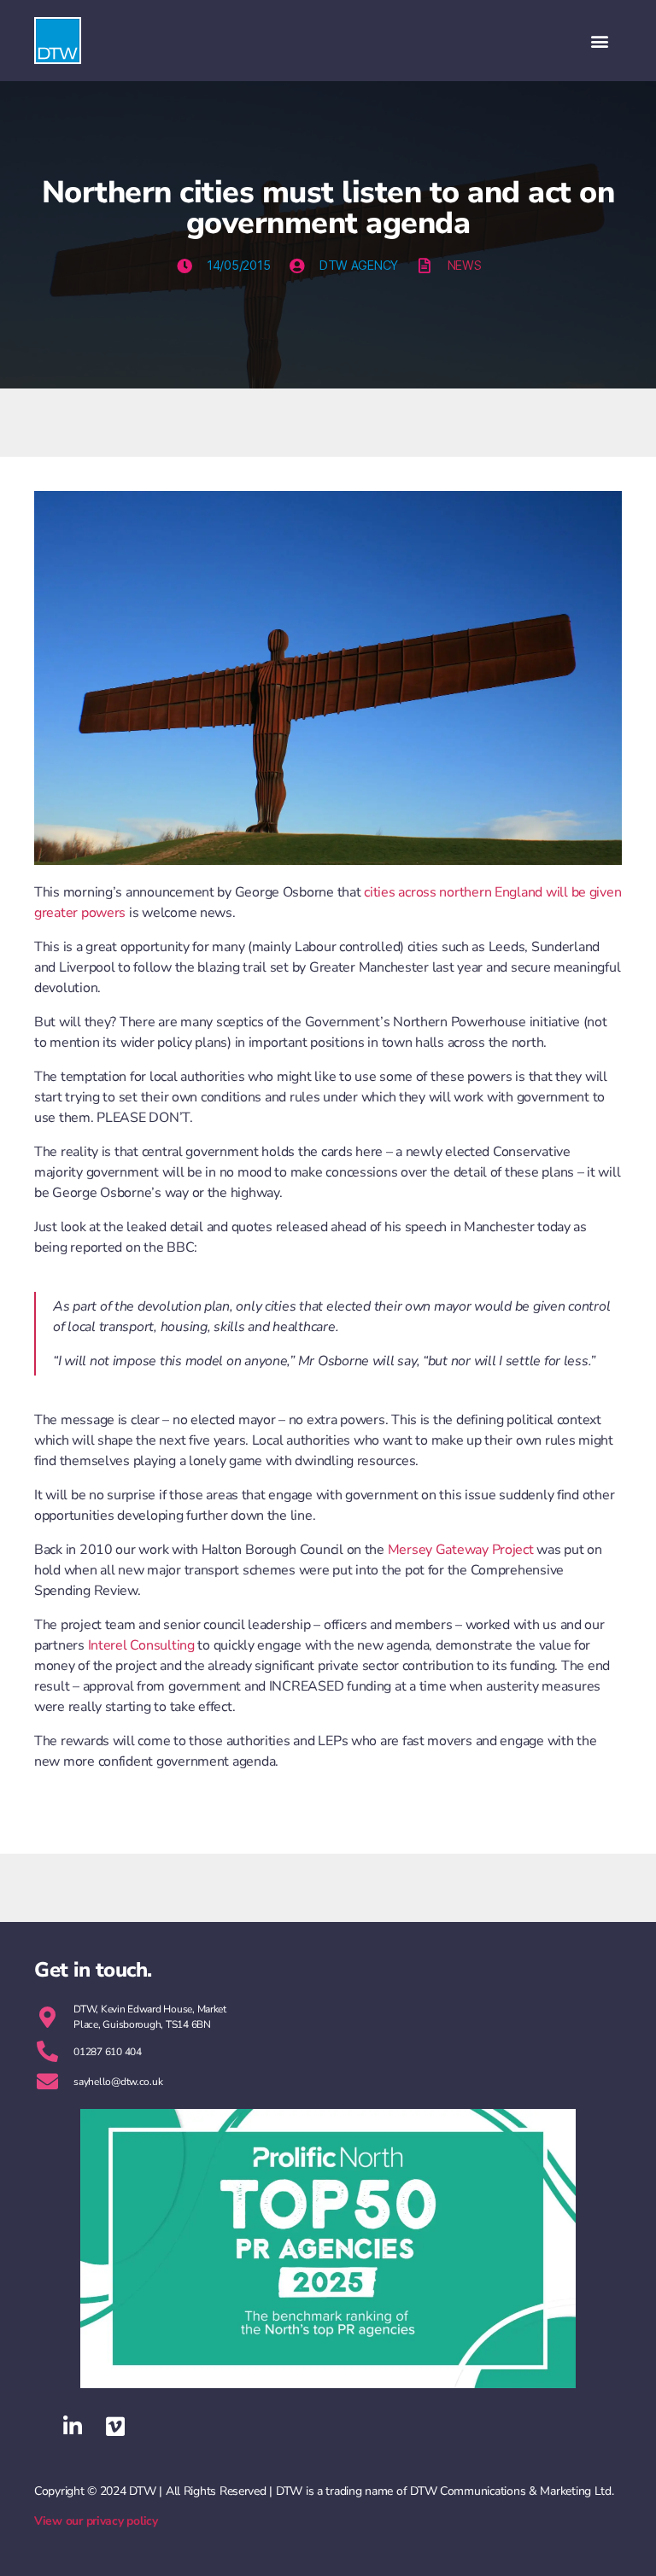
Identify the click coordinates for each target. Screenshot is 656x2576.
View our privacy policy (96, 2521)
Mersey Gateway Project (461, 1550)
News (465, 265)
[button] (599, 41)
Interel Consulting (140, 1645)
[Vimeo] (115, 2427)
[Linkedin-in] (73, 2427)
